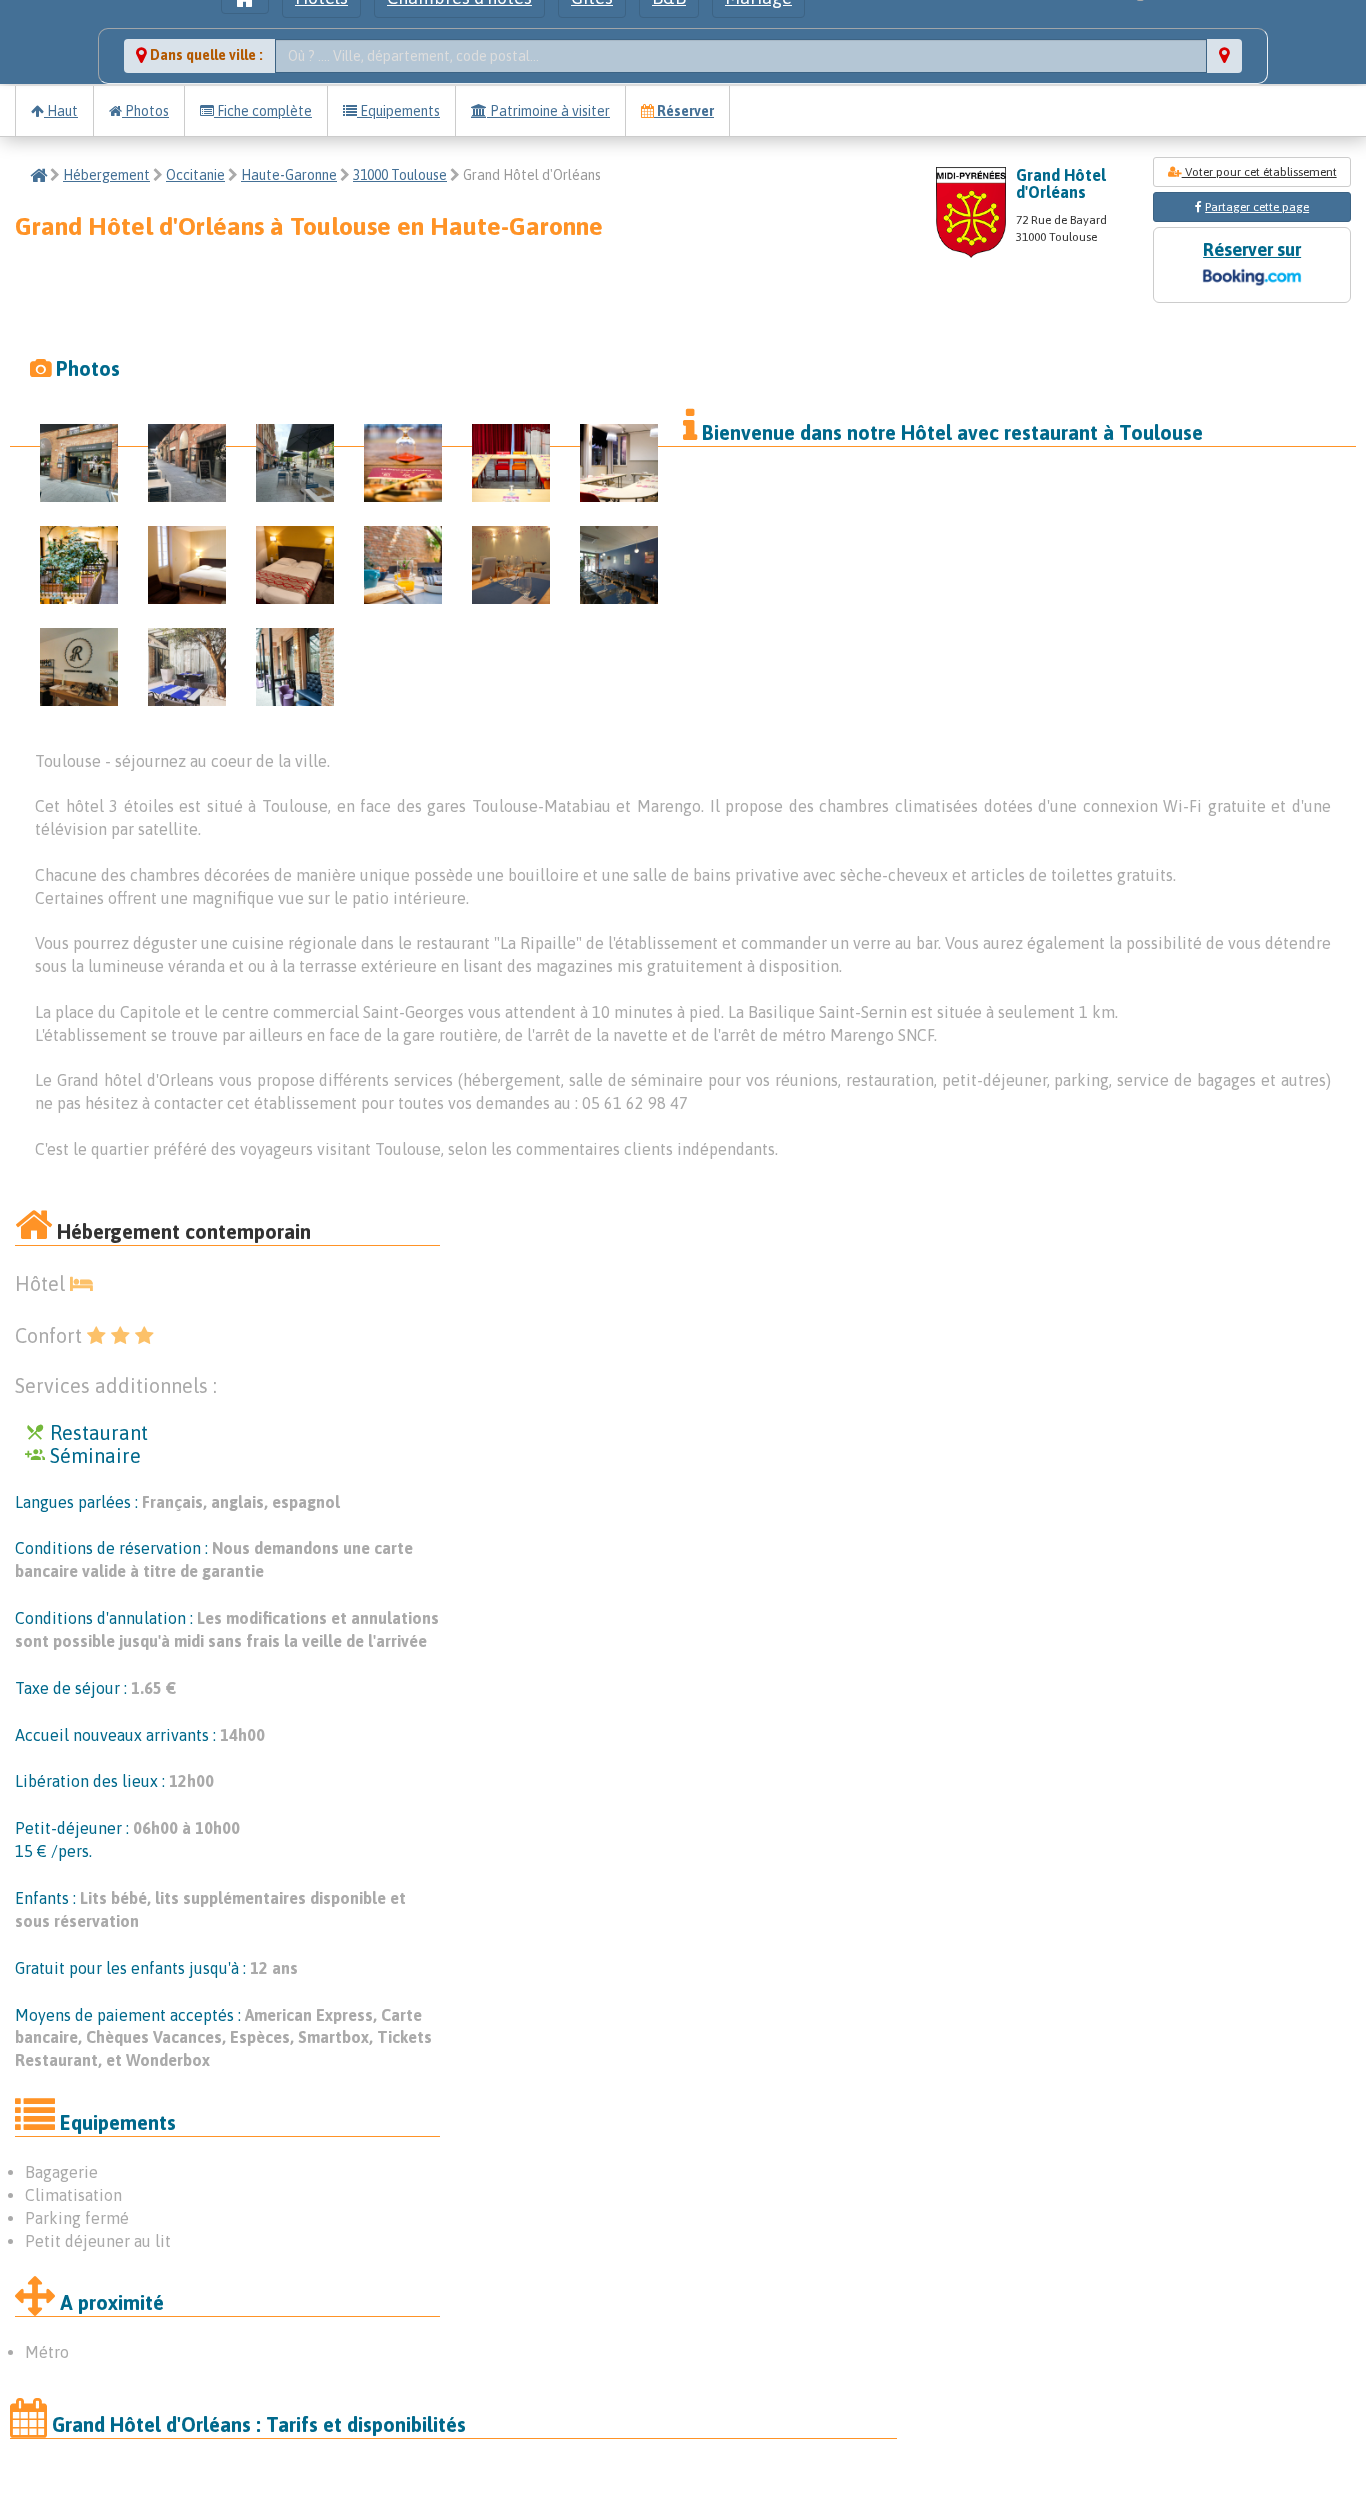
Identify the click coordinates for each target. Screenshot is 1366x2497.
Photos (145, 111)
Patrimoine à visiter (548, 111)
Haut (61, 111)
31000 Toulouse (400, 175)
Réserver (684, 111)
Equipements (398, 111)
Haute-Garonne (289, 175)
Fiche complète (263, 111)
